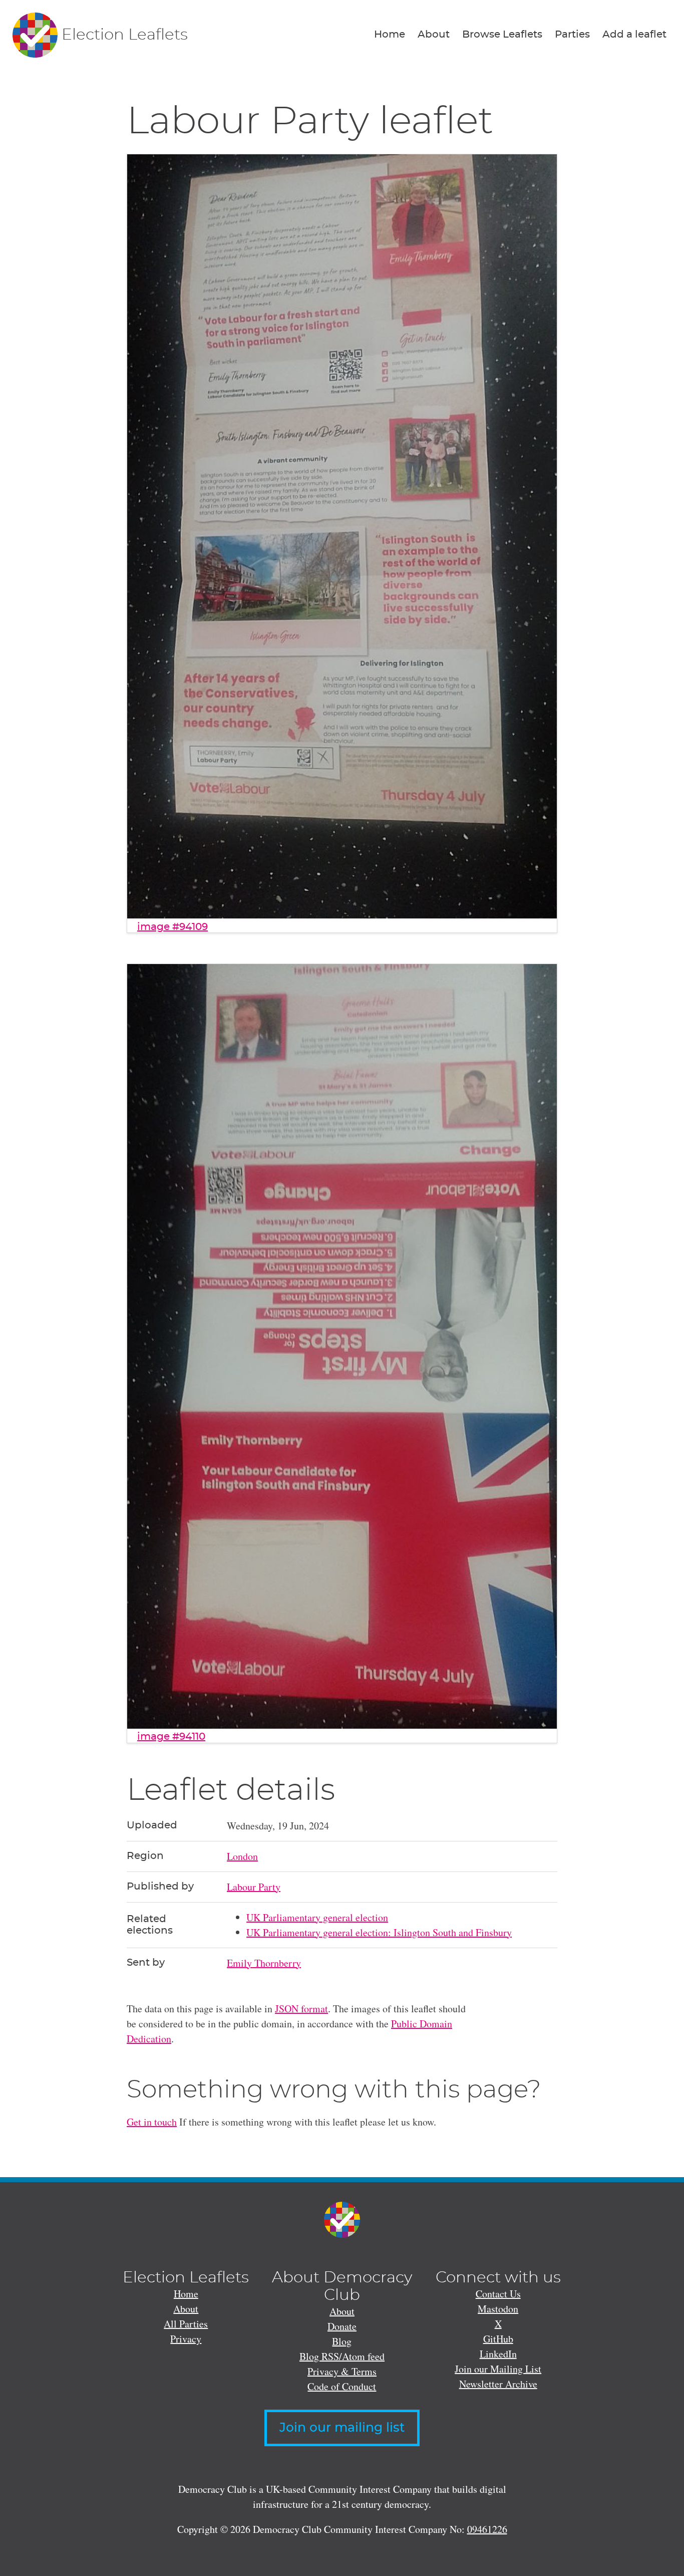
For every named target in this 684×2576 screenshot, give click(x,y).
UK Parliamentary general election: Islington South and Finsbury (379, 1932)
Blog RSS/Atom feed (342, 2356)
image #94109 (173, 927)
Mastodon (498, 2309)
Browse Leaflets (502, 35)
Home (390, 35)
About (434, 35)
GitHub (498, 2339)
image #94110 (171, 1737)
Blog (342, 2341)
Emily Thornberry (264, 1963)
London (242, 1856)
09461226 (487, 2529)
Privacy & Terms (342, 2371)
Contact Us (498, 2294)
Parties (572, 35)
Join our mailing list (342, 2428)
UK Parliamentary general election (317, 1917)
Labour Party (254, 1887)
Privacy (186, 2339)
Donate (342, 2326)
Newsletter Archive (498, 2384)
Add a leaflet (634, 35)
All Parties (186, 2324)
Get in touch (152, 2122)
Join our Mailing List (498, 2369)
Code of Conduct (342, 2386)
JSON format (301, 2009)
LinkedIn (498, 2354)
